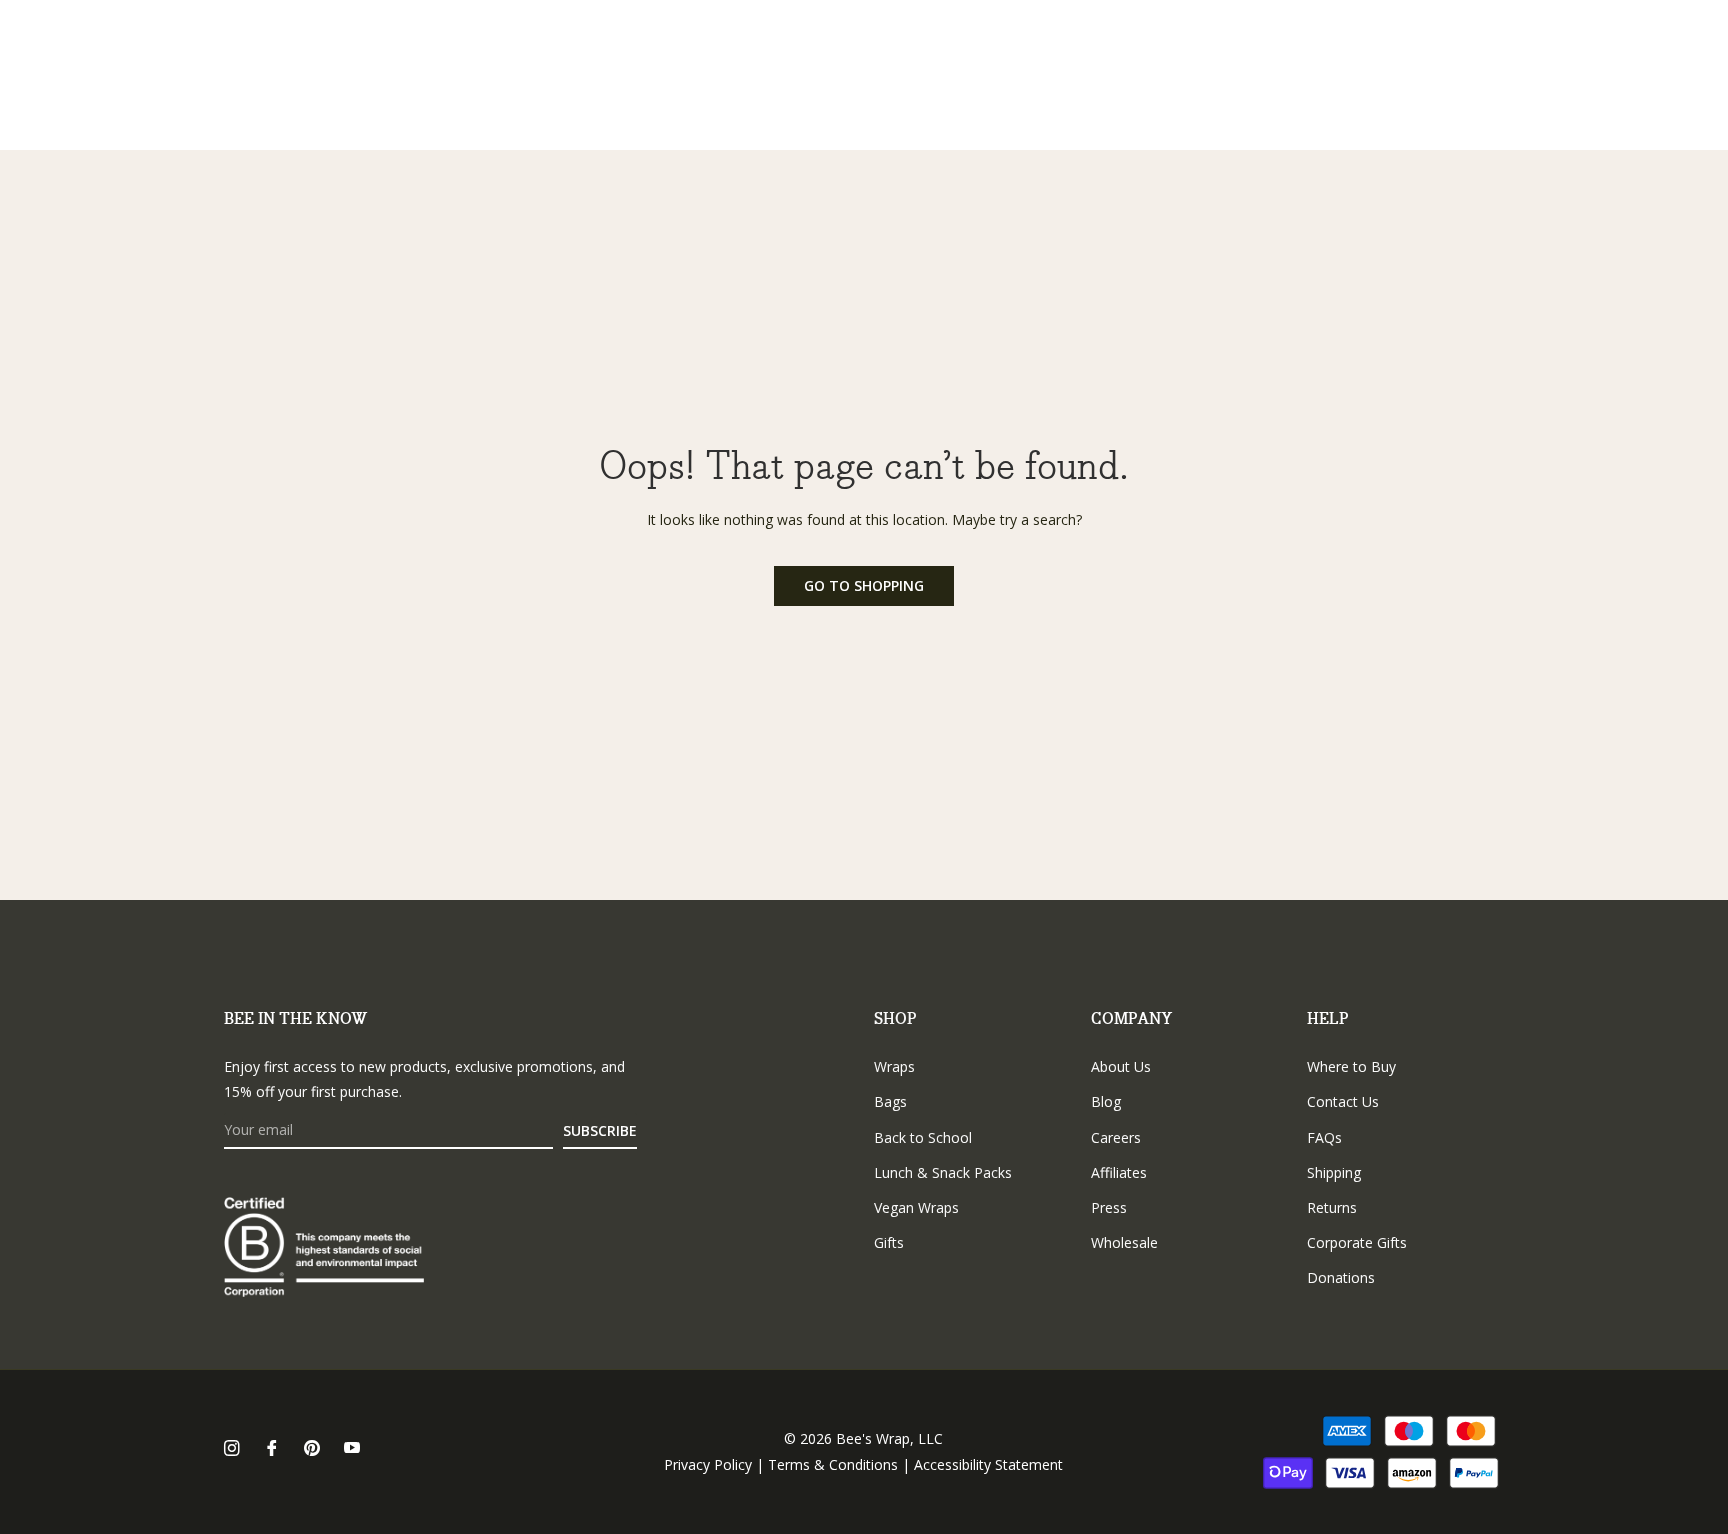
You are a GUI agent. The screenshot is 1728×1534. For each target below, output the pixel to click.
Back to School (923, 1137)
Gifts (889, 1242)
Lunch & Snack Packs (943, 1172)
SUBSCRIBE (600, 1130)
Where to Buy (1351, 1066)
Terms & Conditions (833, 1464)
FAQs (1324, 1137)
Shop (895, 1019)
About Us (1121, 1066)
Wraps (894, 1066)
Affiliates (1119, 1172)
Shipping (1334, 1172)
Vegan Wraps (916, 1207)
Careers (1116, 1137)
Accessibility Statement (988, 1464)
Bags (890, 1101)
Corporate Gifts (1357, 1242)
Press (1109, 1207)
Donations (1341, 1277)
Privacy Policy (708, 1464)
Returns (1332, 1207)
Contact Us (1343, 1101)
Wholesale (1124, 1242)
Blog (1106, 1101)
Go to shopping (864, 585)
